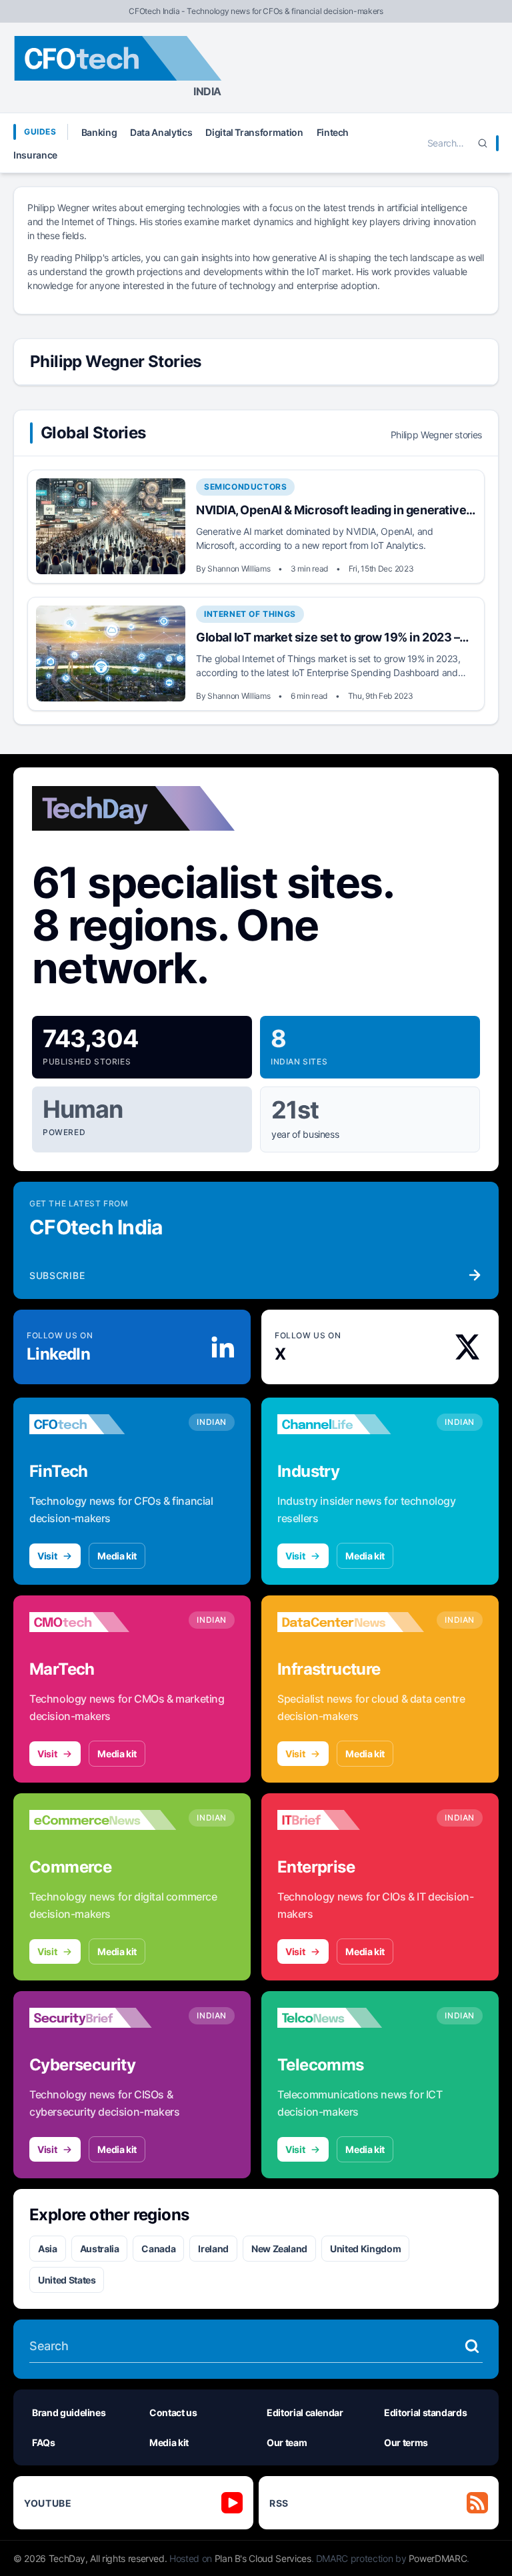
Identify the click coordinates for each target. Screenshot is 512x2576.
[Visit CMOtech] (103, 1622)
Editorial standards (425, 2412)
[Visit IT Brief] (351, 1820)
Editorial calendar (305, 2412)
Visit (47, 1556)
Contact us (173, 2412)
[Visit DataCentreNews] (351, 1622)
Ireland (213, 2249)
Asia (48, 2249)
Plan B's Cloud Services (263, 2558)
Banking (99, 132)
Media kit (117, 1556)
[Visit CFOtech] (103, 1424)
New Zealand (279, 2249)
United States (67, 2280)
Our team (287, 2442)
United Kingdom (365, 2249)
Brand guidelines (69, 2412)
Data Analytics (161, 132)
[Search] (483, 143)
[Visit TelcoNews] (351, 2018)
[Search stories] (472, 2346)
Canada (158, 2249)
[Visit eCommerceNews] (103, 1820)
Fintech (333, 132)
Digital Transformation (254, 132)
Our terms (406, 2442)
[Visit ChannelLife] (351, 1424)
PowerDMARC (438, 2558)
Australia (100, 2249)
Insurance (35, 155)
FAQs (44, 2442)
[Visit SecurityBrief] (103, 2018)
